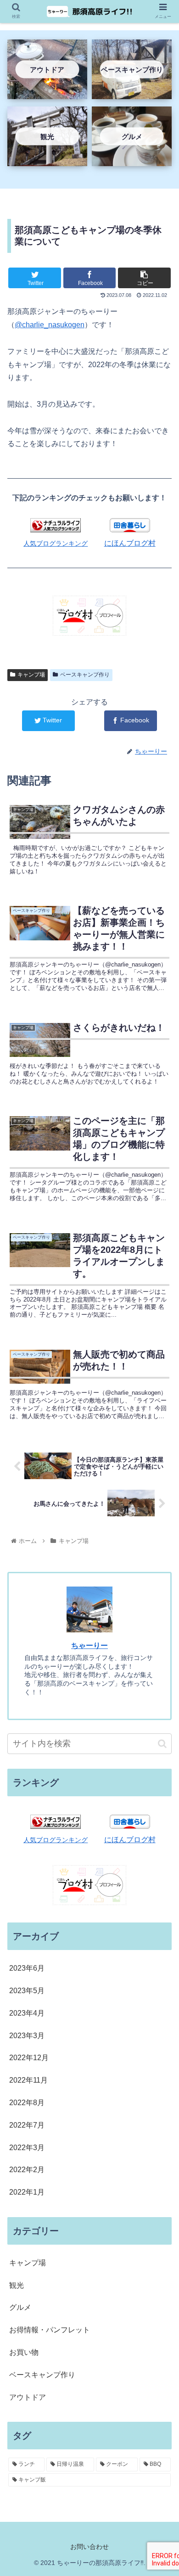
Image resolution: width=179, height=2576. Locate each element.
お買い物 (24, 2352)
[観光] (47, 159)
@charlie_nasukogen (50, 325)
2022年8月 (27, 2103)
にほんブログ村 (130, 543)
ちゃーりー (89, 1646)
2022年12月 (29, 2058)
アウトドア (28, 2397)
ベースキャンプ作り (85, 675)
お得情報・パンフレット (50, 2330)
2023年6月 (27, 1968)
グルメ (20, 2307)
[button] (162, 1744)
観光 (17, 2285)
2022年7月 (27, 2125)
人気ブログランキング (56, 543)
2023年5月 (27, 1991)
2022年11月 (28, 2080)
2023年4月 (27, 2013)
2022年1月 (27, 2192)
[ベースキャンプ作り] (132, 92)
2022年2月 (27, 2170)
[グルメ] (132, 159)
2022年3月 (27, 2148)
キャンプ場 (31, 675)
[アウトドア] (47, 92)
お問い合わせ (89, 2547)
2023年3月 (27, 2036)
